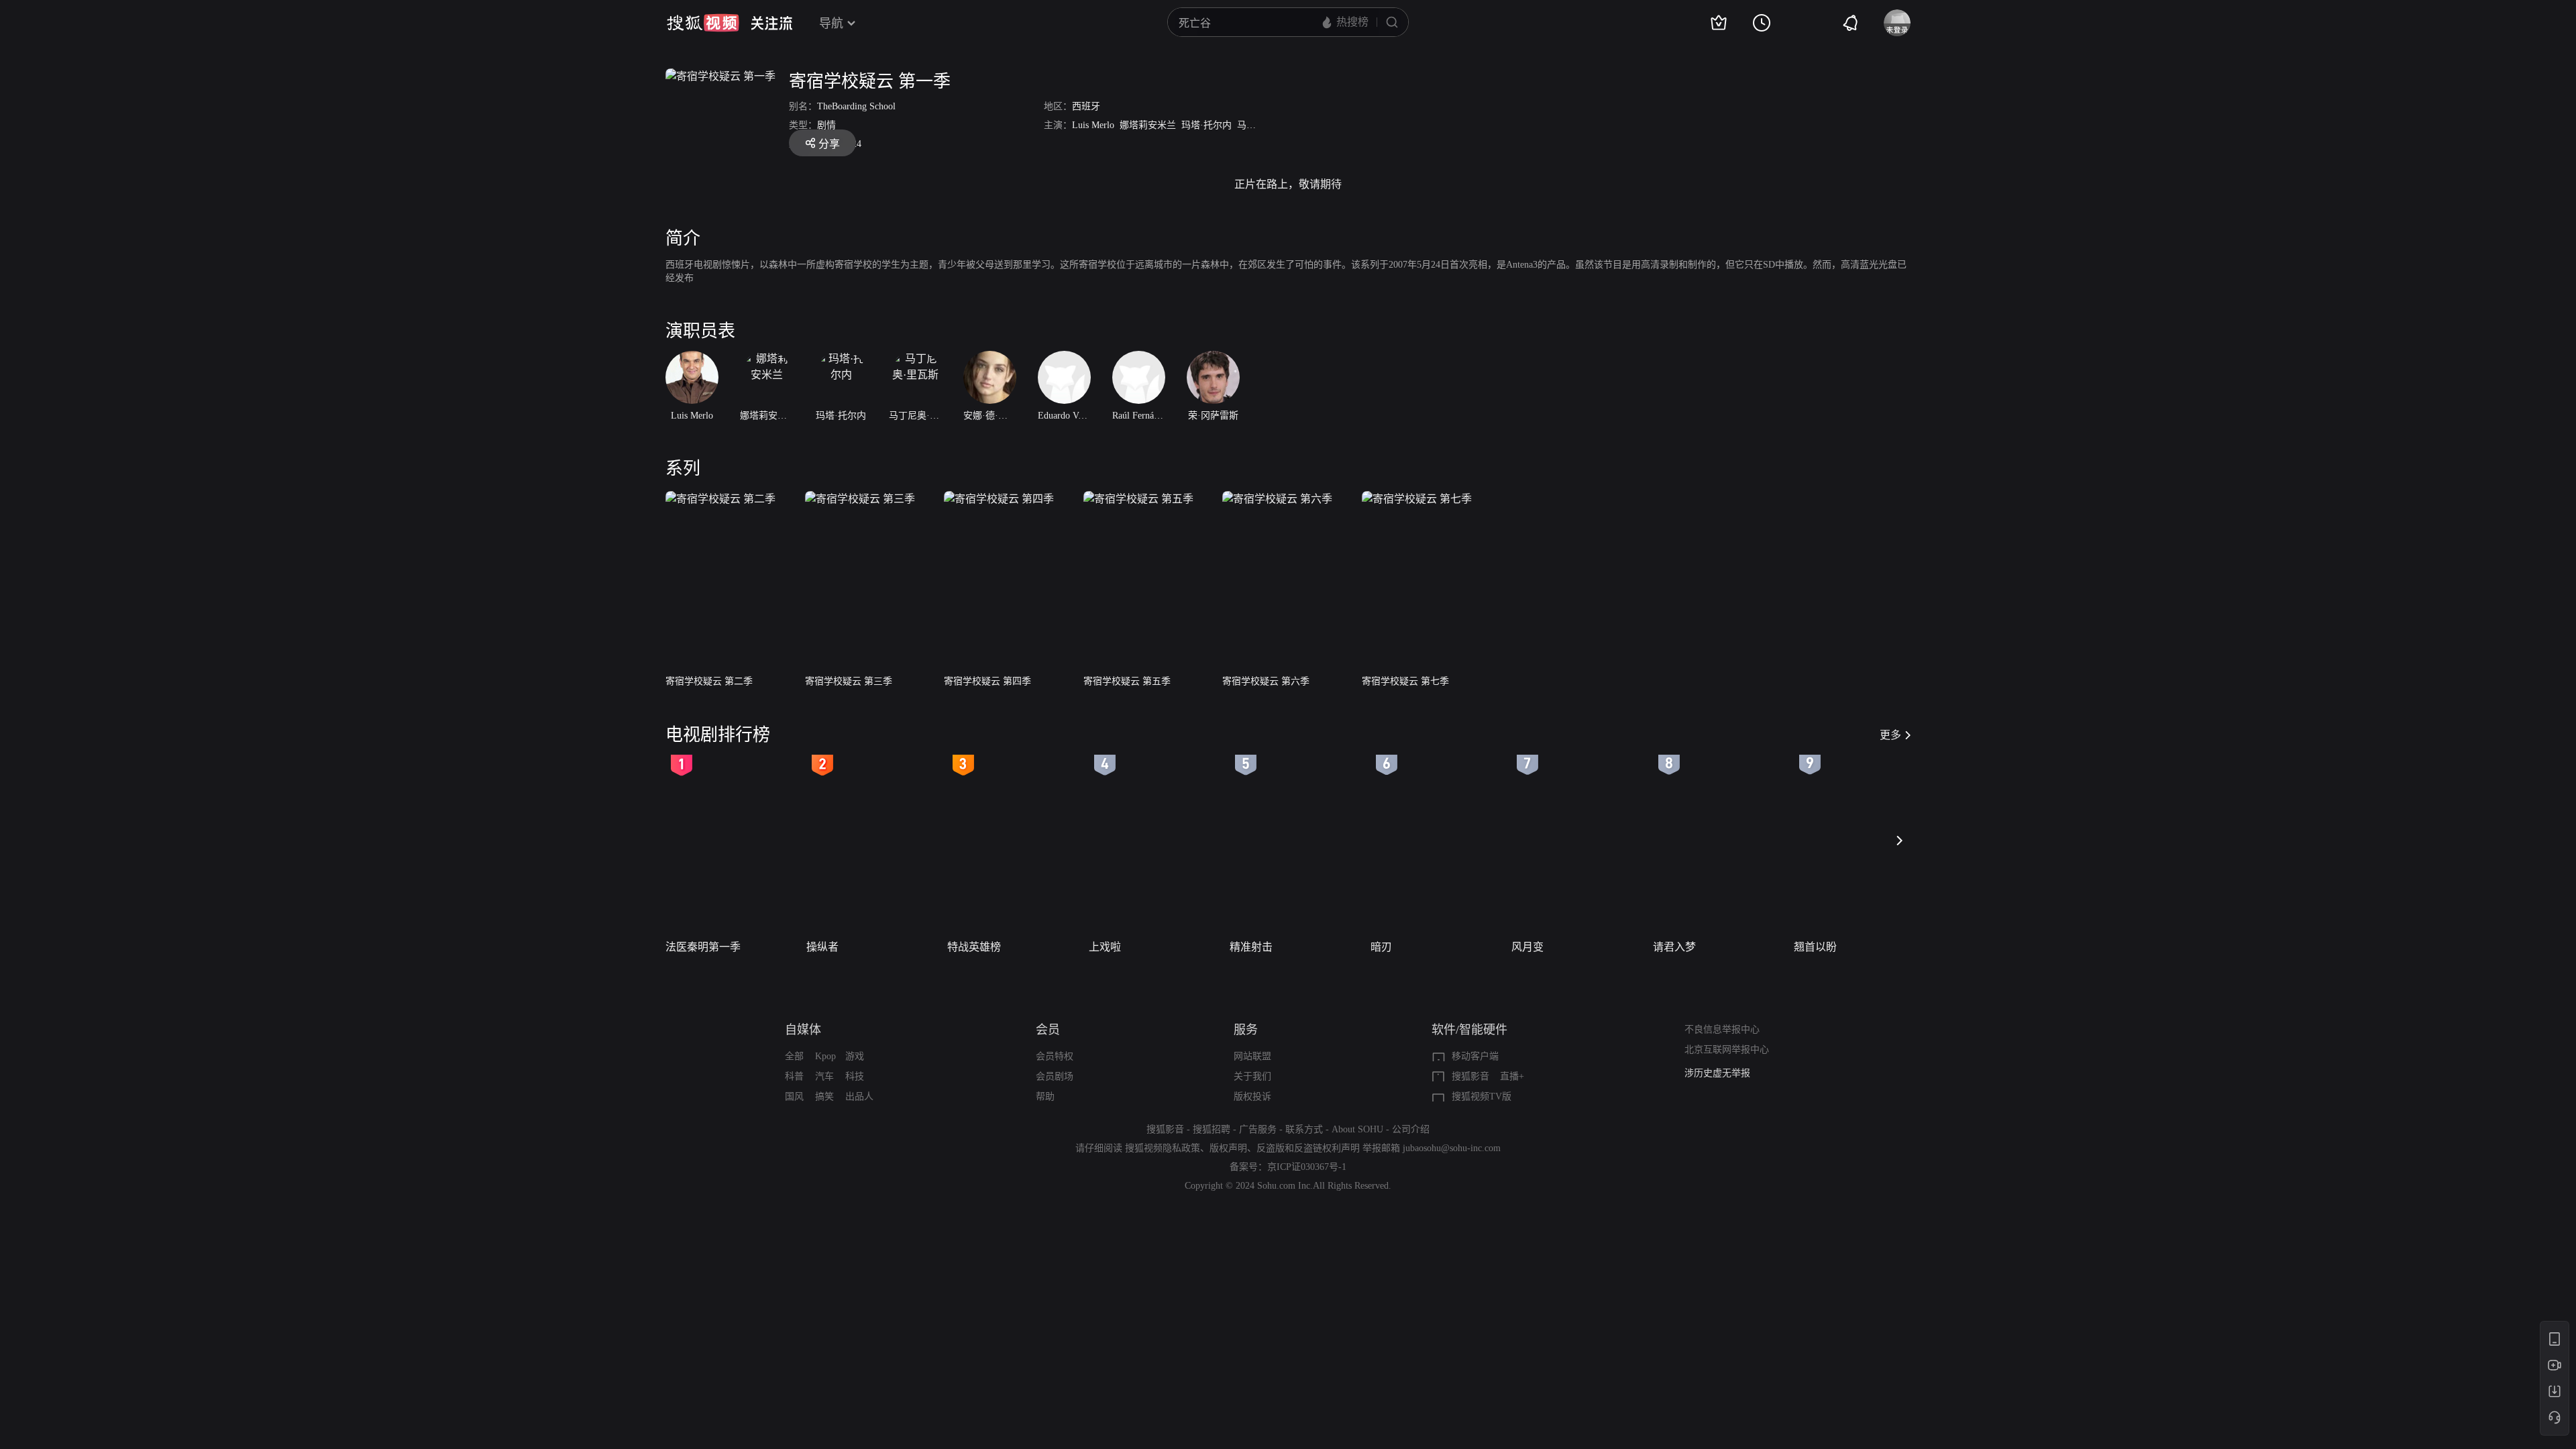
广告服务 (1258, 1129)
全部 (794, 1056)
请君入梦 (1674, 947)
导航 (831, 23)
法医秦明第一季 (703, 947)
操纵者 (822, 947)
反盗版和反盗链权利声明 (1308, 1148)
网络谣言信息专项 (1722, 1073)
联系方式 (1304, 1129)
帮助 (1045, 1096)
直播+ (1512, 1076)
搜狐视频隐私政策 (1163, 1148)
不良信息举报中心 (1722, 1029)
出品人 (859, 1096)
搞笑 (824, 1096)
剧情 (826, 125)
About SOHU (1357, 1129)
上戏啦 (1105, 947)
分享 (829, 144)
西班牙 (1086, 106)
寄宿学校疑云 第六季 (1266, 681)
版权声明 (1228, 1148)
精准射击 (1251, 947)
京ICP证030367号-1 (1307, 1167)
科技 (855, 1076)
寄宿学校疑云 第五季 (1127, 681)
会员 (1048, 1030)
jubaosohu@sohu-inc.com (1452, 1148)
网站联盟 (1252, 1056)
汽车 (824, 1076)
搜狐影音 (1470, 1076)
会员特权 (1055, 1056)
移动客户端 (1475, 1056)
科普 (794, 1076)
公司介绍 (1411, 1129)
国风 (794, 1096)
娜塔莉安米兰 (1148, 125)
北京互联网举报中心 (1727, 1050)
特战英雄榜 (974, 947)
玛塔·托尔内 (1206, 125)
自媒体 (803, 1030)
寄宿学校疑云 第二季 (709, 681)
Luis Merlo (1093, 125)
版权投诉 (1252, 1096)
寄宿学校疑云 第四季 (987, 681)
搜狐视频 (703, 23)
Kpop (825, 1056)
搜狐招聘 (1212, 1129)
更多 (1890, 735)
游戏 (855, 1056)
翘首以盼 (1815, 947)
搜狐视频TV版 (1482, 1096)
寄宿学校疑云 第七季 (1405, 681)
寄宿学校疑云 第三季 (849, 681)
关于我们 (1252, 1076)
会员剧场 (1055, 1076)
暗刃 (1381, 947)
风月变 (1527, 947)
